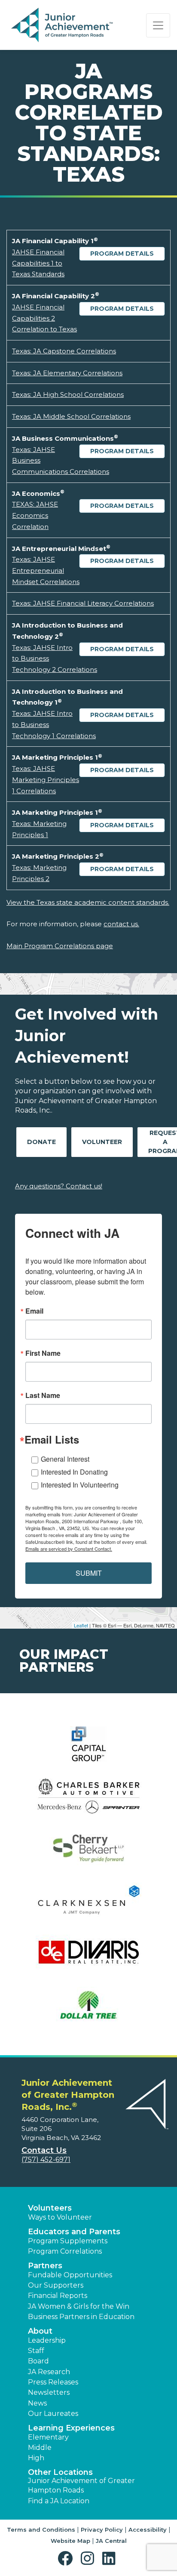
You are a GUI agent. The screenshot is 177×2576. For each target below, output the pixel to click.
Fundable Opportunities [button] (70, 2275)
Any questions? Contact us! (59, 1186)
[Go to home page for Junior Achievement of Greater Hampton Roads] (63, 25)
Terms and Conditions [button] (41, 2530)
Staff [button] (36, 2351)
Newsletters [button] (49, 2392)
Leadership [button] (47, 2340)
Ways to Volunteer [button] (60, 2217)
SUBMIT (89, 1573)
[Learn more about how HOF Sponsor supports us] (88, 1801)
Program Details (122, 254)
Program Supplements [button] (68, 2241)
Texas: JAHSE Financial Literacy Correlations (83, 603)
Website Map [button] (70, 2541)
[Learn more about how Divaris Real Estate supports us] (88, 1958)
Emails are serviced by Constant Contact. (69, 1549)
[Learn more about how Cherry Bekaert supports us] (88, 1854)
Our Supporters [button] (56, 2285)
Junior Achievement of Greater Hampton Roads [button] (81, 2485)
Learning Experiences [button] (71, 2428)
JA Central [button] (111, 2541)
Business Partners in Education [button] (81, 2317)
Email (34, 1311)
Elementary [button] (48, 2437)
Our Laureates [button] (53, 2414)
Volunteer (102, 1142)
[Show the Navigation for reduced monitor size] (158, 25)
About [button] (40, 2331)
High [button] (36, 2458)
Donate (41, 1142)
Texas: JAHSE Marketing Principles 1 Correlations (46, 779)
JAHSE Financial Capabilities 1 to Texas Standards (38, 263)
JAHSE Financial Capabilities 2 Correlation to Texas (44, 318)
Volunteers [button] (50, 2208)
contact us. (121, 924)
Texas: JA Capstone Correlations (64, 351)
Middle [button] (40, 2448)
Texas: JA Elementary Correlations (67, 373)
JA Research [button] (49, 2372)
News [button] (37, 2403)
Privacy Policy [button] (102, 2530)
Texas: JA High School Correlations (68, 394)
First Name (43, 1353)
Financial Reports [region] (58, 2296)
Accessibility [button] (148, 2530)
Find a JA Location (59, 2501)
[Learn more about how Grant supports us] (88, 1749)
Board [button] (38, 2361)
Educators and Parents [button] (74, 2232)
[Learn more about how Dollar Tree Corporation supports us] (88, 2010)
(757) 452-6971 (46, 2160)
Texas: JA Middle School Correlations (71, 416)
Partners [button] (45, 2266)
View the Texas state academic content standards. (88, 902)
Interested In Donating (74, 1472)
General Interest (65, 1459)
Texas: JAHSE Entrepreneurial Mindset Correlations (46, 570)
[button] (67, 2559)
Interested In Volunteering (80, 1485)
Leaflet (81, 1625)
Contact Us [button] (44, 2150)
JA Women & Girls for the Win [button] (79, 2306)
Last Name (43, 1395)
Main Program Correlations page (60, 946)
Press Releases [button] (53, 2382)
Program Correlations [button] (65, 2251)
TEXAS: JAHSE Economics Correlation (35, 515)
